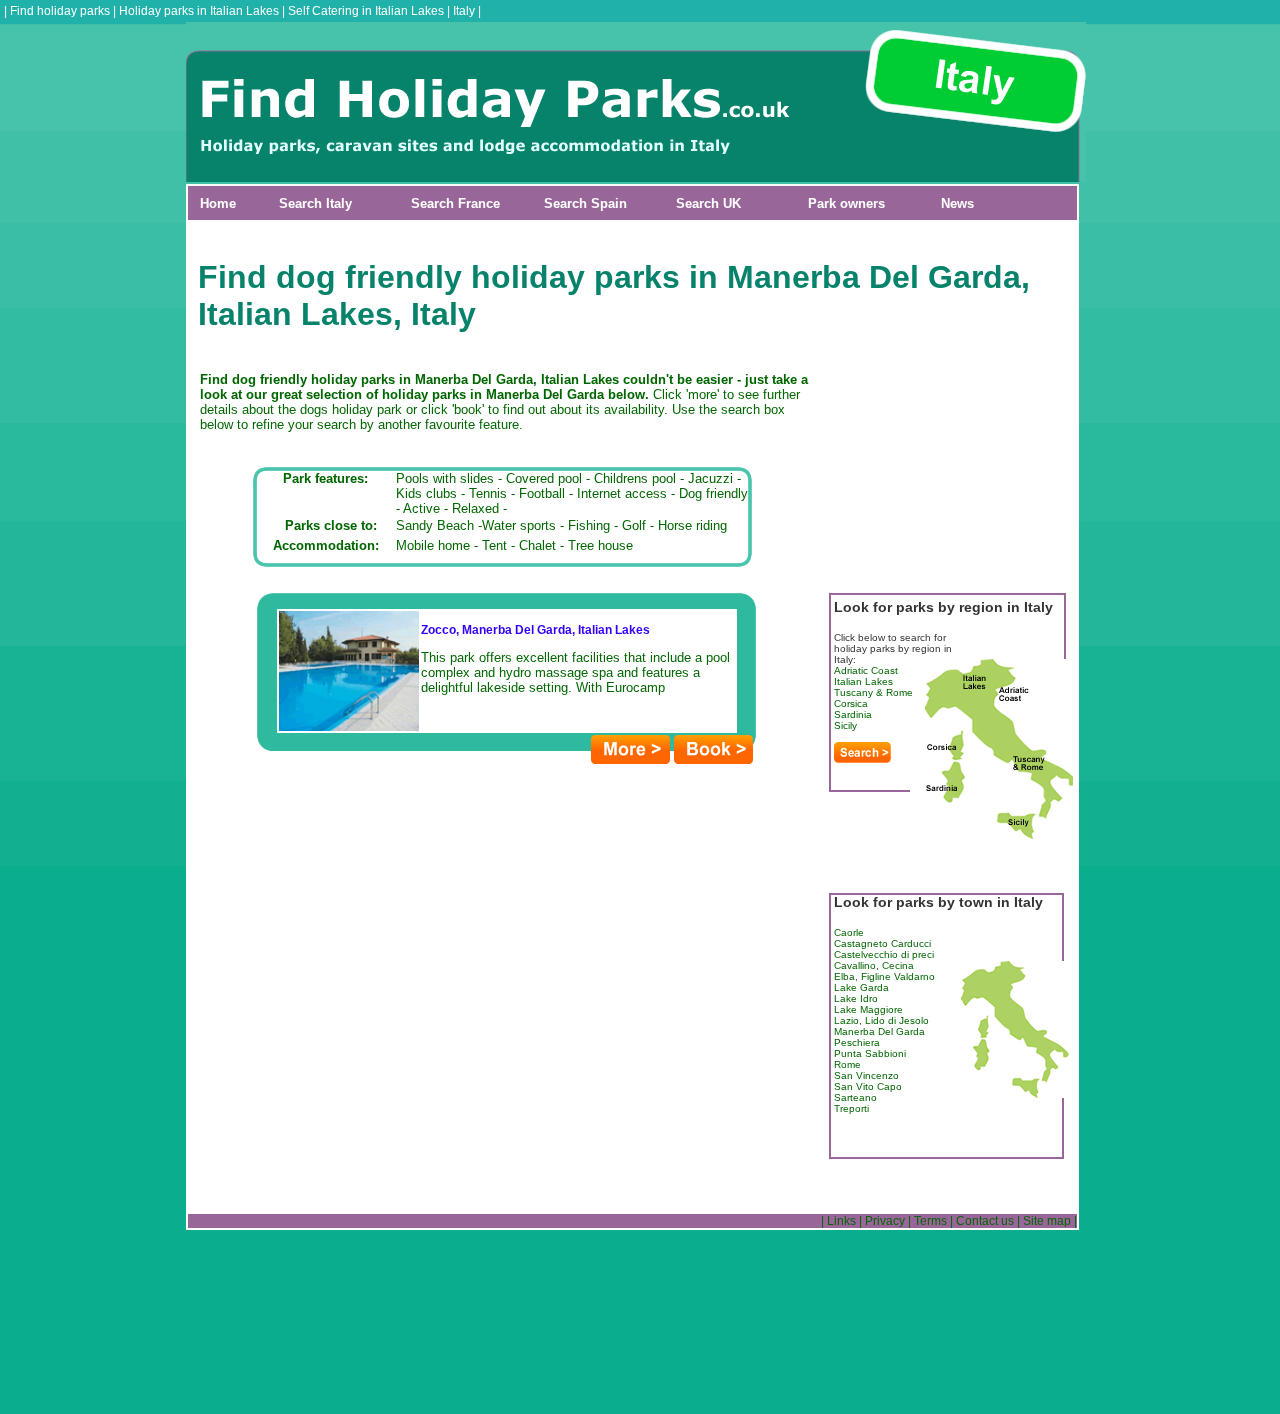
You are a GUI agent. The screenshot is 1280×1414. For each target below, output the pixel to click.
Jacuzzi (710, 478)
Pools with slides (445, 478)
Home (218, 203)
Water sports (519, 525)
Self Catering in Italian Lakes (366, 11)
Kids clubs (426, 493)
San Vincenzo (866, 1075)
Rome (847, 1064)
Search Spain (585, 203)
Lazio (846, 1020)
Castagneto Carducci (882, 943)
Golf (634, 525)
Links (841, 1221)
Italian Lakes (863, 681)
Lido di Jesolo (897, 1020)
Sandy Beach (435, 525)
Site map (1047, 1221)
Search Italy (315, 203)
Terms (930, 1221)
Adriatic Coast (866, 670)
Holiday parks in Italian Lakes (199, 11)
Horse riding (692, 525)
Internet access (622, 493)
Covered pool (544, 478)
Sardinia (853, 714)
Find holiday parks (60, 11)
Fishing (589, 525)
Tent (494, 545)
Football (542, 493)
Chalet (537, 545)
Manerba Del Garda (879, 1031)
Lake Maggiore (868, 1009)
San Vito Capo (868, 1086)
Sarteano (855, 1097)
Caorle (849, 932)
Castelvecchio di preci (884, 954)
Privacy (885, 1221)
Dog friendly (713, 493)
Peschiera (857, 1042)
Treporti (851, 1108)
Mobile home (433, 545)
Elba (844, 976)
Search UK (708, 203)
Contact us (985, 1221)
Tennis (488, 493)
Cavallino (855, 965)
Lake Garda (861, 987)
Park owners (846, 203)
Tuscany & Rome (873, 692)
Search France (455, 203)
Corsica (851, 703)
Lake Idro (856, 998)
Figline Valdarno (898, 976)
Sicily (845, 725)
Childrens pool (635, 478)
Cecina (898, 965)
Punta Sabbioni (870, 1053)
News (957, 203)
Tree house (600, 545)
